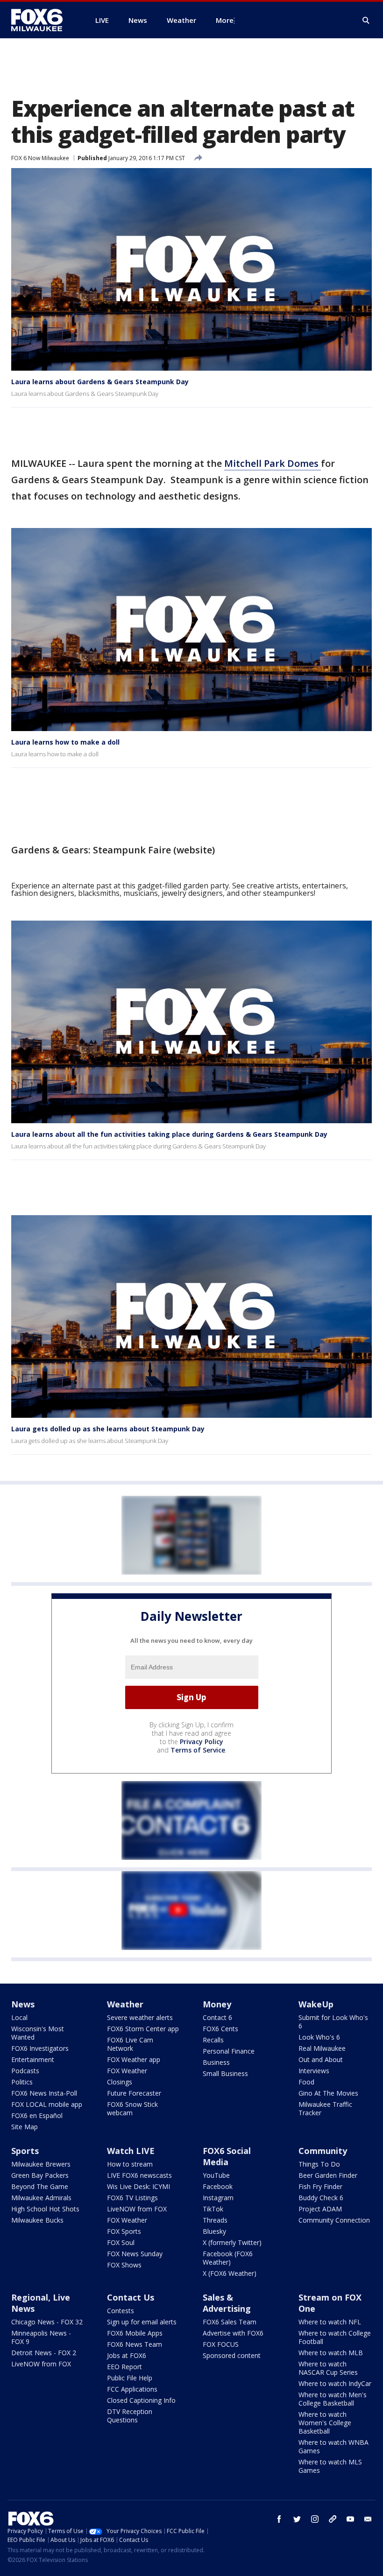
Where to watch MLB (331, 2353)
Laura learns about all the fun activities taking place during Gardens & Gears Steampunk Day (169, 1134)
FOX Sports (124, 2231)
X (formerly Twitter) (232, 2242)
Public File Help (130, 2378)
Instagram (218, 2198)
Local (19, 2017)
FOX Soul (121, 2242)
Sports (25, 2151)
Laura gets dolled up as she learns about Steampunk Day (108, 1429)
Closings (120, 2082)
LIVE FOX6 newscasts (139, 2175)
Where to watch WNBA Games (333, 2446)
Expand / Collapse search (366, 21)
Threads (215, 2220)
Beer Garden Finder (328, 2175)
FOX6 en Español (37, 2115)
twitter (297, 2519)
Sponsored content (232, 2355)
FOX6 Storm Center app (143, 2029)
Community (323, 2151)
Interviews (314, 2071)
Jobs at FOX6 (127, 2355)
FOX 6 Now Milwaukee (40, 158)
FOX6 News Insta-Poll (44, 2093)
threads (333, 2519)
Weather (125, 2004)
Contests (121, 2311)
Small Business (225, 2073)
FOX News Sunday (135, 2254)
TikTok (213, 2209)
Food (306, 2082)
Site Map (25, 2127)
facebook (279, 2519)
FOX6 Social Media (227, 2156)
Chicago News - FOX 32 (47, 2322)
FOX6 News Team (135, 2344)
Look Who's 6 (319, 2037)
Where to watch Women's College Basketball (325, 2423)
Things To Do (319, 2164)
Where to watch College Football (335, 2337)
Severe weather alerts (140, 2017)
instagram (315, 2519)
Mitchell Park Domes (273, 463)
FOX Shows (124, 2265)
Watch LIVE (131, 2151)
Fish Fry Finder (320, 2186)
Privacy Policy (202, 1742)
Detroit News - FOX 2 (44, 2353)
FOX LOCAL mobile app (47, 2104)
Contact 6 (217, 2017)
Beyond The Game (40, 2186)
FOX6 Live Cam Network (130, 2044)
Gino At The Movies (328, 2093)
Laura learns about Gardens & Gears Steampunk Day (100, 382)
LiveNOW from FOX (137, 2209)
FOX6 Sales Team (230, 2322)
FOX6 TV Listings (132, 2198)
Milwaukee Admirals (41, 2198)
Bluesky (214, 2231)
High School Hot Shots (45, 2209)
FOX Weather (127, 2071)
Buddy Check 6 (321, 2198)
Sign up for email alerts (142, 2322)
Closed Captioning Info (141, 2400)
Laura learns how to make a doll (65, 742)
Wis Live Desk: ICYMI (138, 2186)
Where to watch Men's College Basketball (333, 2399)
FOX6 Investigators (40, 2048)
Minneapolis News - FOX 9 (41, 2337)
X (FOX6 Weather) (230, 2273)
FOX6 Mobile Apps (135, 2333)
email (368, 2519)
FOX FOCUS (221, 2344)
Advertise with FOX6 (233, 2333)
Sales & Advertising (227, 2303)
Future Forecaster (134, 2093)
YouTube (216, 2175)
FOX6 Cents (220, 2029)
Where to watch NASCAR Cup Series (328, 2368)
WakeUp (316, 2004)
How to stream (130, 2164)
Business (216, 2062)
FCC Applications (132, 2389)
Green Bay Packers (40, 2175)
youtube (350, 2519)
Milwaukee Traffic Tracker (325, 2108)
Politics (22, 2082)
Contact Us (131, 2297)
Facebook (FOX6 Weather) (228, 2258)
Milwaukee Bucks (37, 2220)
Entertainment (33, 2059)
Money (217, 2004)
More (225, 20)
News (23, 2004)
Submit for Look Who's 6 (333, 2022)
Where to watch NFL (330, 2322)
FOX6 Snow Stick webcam (132, 2108)
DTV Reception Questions (130, 2416)
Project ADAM (320, 2209)
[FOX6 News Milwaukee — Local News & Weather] (42, 20)
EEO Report (124, 2367)
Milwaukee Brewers (41, 2164)
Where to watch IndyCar (335, 2383)
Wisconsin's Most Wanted (38, 2033)
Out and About (321, 2059)
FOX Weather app (134, 2059)
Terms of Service (198, 1750)
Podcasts (25, 2071)
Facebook (218, 2186)
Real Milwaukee (322, 2048)
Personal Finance (229, 2051)
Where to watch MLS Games (330, 2466)
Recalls (213, 2040)
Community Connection (334, 2220)
